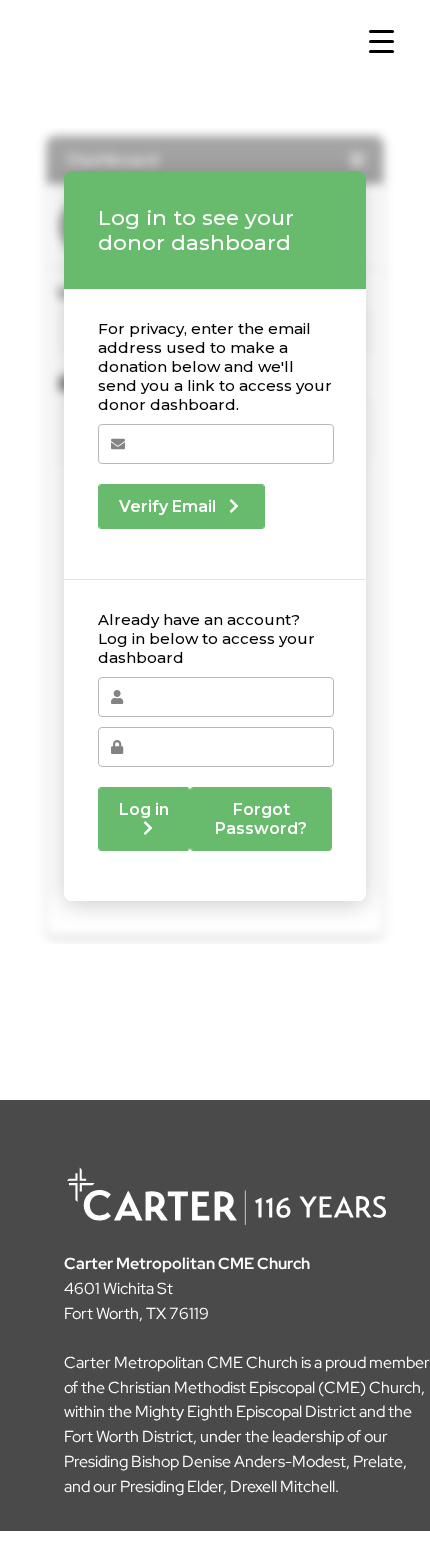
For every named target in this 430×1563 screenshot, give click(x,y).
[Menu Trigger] (381, 42)
